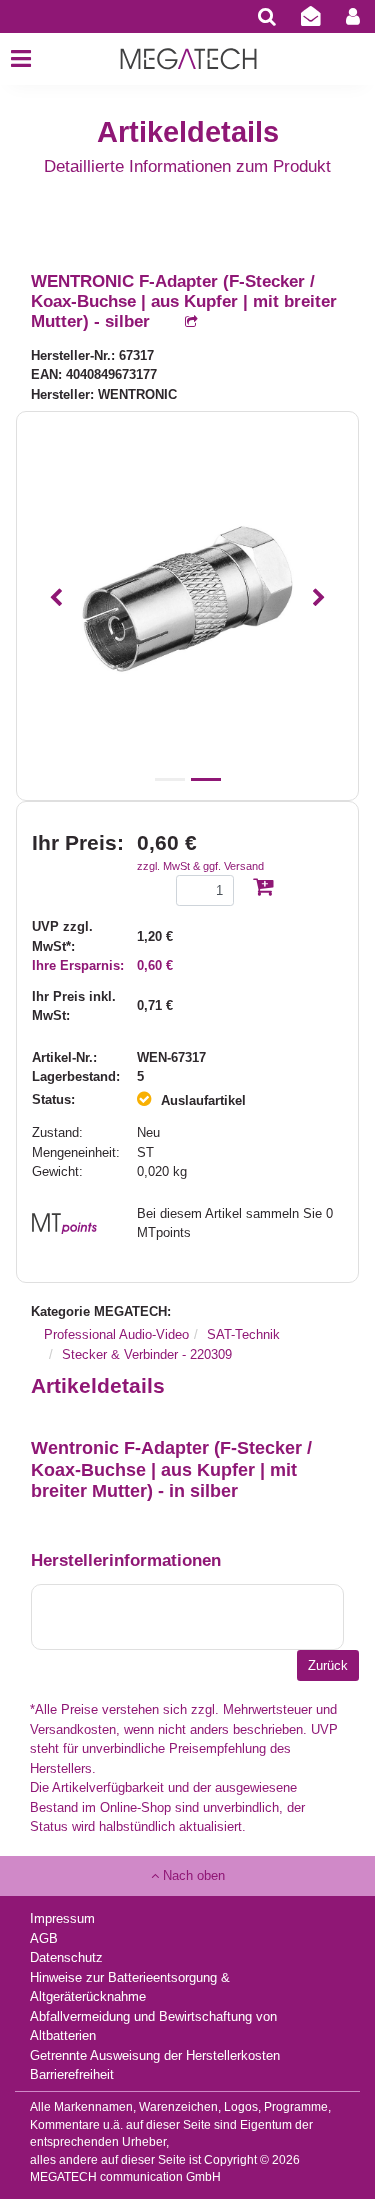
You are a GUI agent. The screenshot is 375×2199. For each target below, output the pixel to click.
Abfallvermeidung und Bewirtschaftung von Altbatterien (153, 2026)
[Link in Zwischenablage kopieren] (181, 322)
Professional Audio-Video (116, 1334)
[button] (55, 598)
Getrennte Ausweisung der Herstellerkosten (155, 2055)
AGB (44, 1938)
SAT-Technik (243, 1334)
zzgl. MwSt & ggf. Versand (200, 866)
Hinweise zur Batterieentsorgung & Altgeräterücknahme (130, 1987)
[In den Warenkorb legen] (263, 888)
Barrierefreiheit (72, 2074)
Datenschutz (66, 1957)
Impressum (62, 1918)
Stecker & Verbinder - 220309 (147, 1354)
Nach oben (192, 1875)
